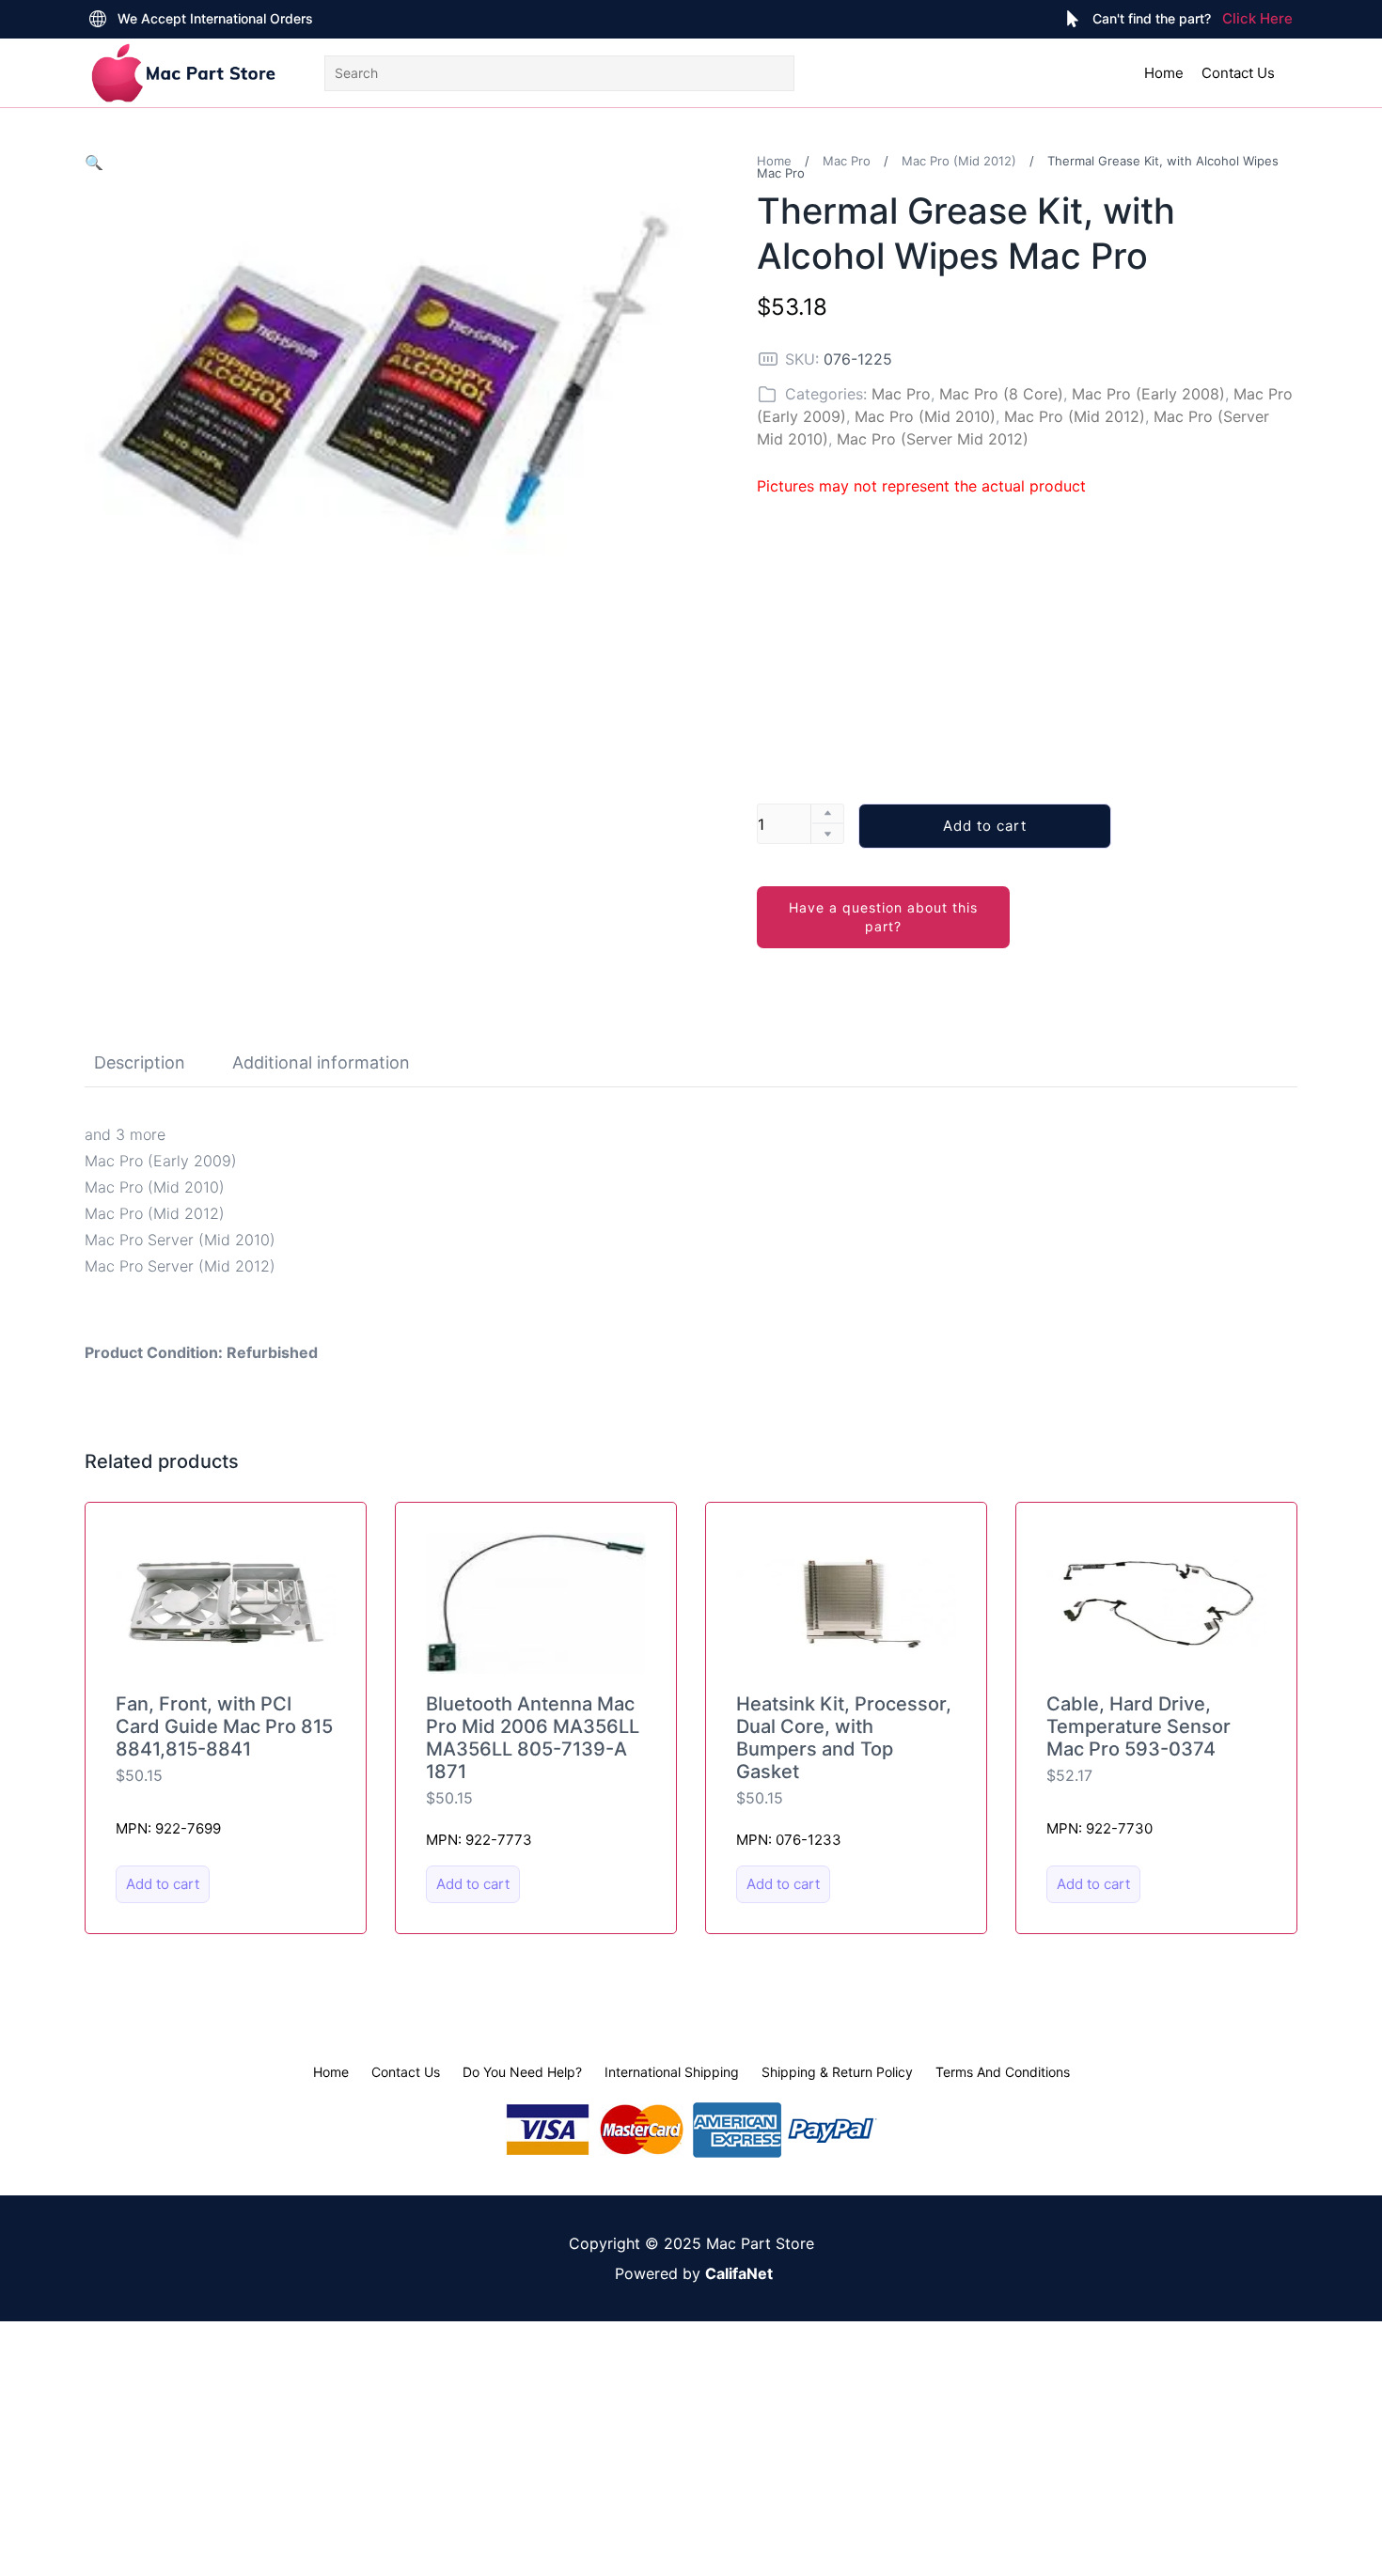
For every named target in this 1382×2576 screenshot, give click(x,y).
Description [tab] (140, 1062)
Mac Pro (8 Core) (1001, 394)
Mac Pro (847, 161)
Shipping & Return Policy (837, 2072)
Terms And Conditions (1003, 2072)
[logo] (183, 73)
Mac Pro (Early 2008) (1148, 394)
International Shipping (672, 2072)
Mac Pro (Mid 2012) (959, 161)
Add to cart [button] (163, 1884)
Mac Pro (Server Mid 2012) (933, 439)
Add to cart (985, 826)
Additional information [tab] (321, 1062)
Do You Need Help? (522, 2072)
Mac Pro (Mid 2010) (925, 416)
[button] (94, 163)
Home (1164, 73)
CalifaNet (739, 2273)
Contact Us (1238, 73)
